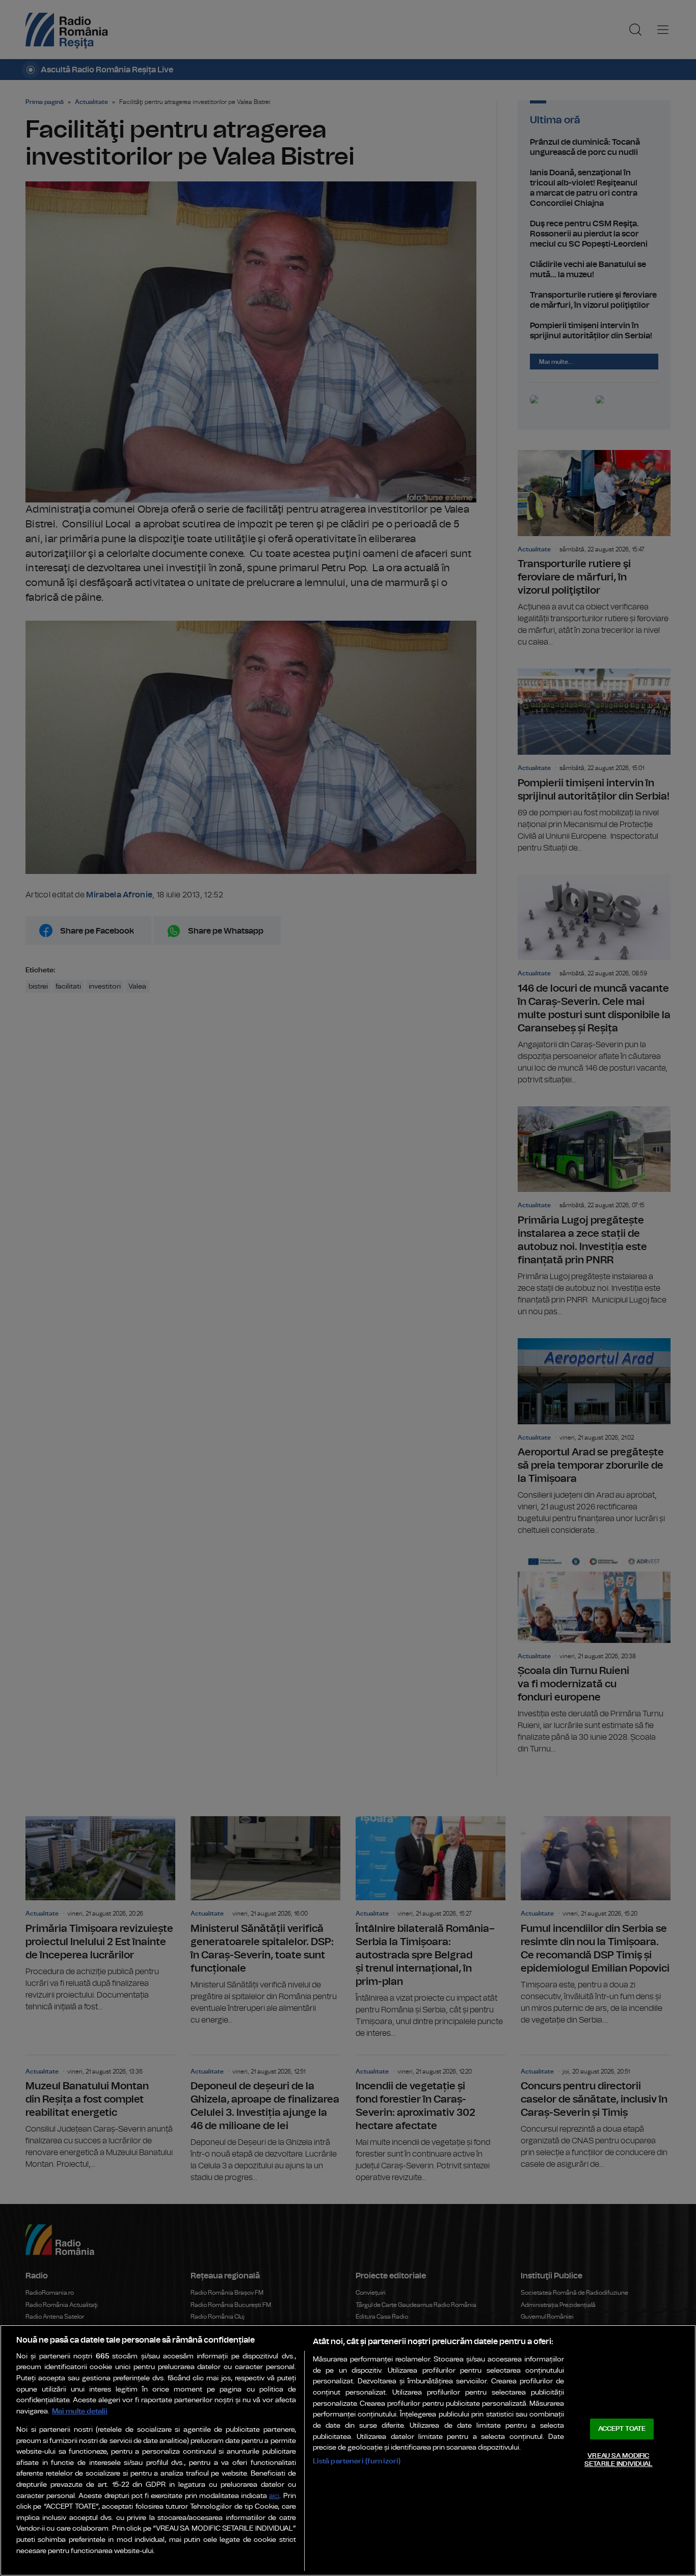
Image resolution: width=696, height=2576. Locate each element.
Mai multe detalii (80, 2411)
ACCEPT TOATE (622, 2429)
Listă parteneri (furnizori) (357, 2461)
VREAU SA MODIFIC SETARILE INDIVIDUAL (618, 2460)
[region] (348, 2450)
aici (274, 2496)
